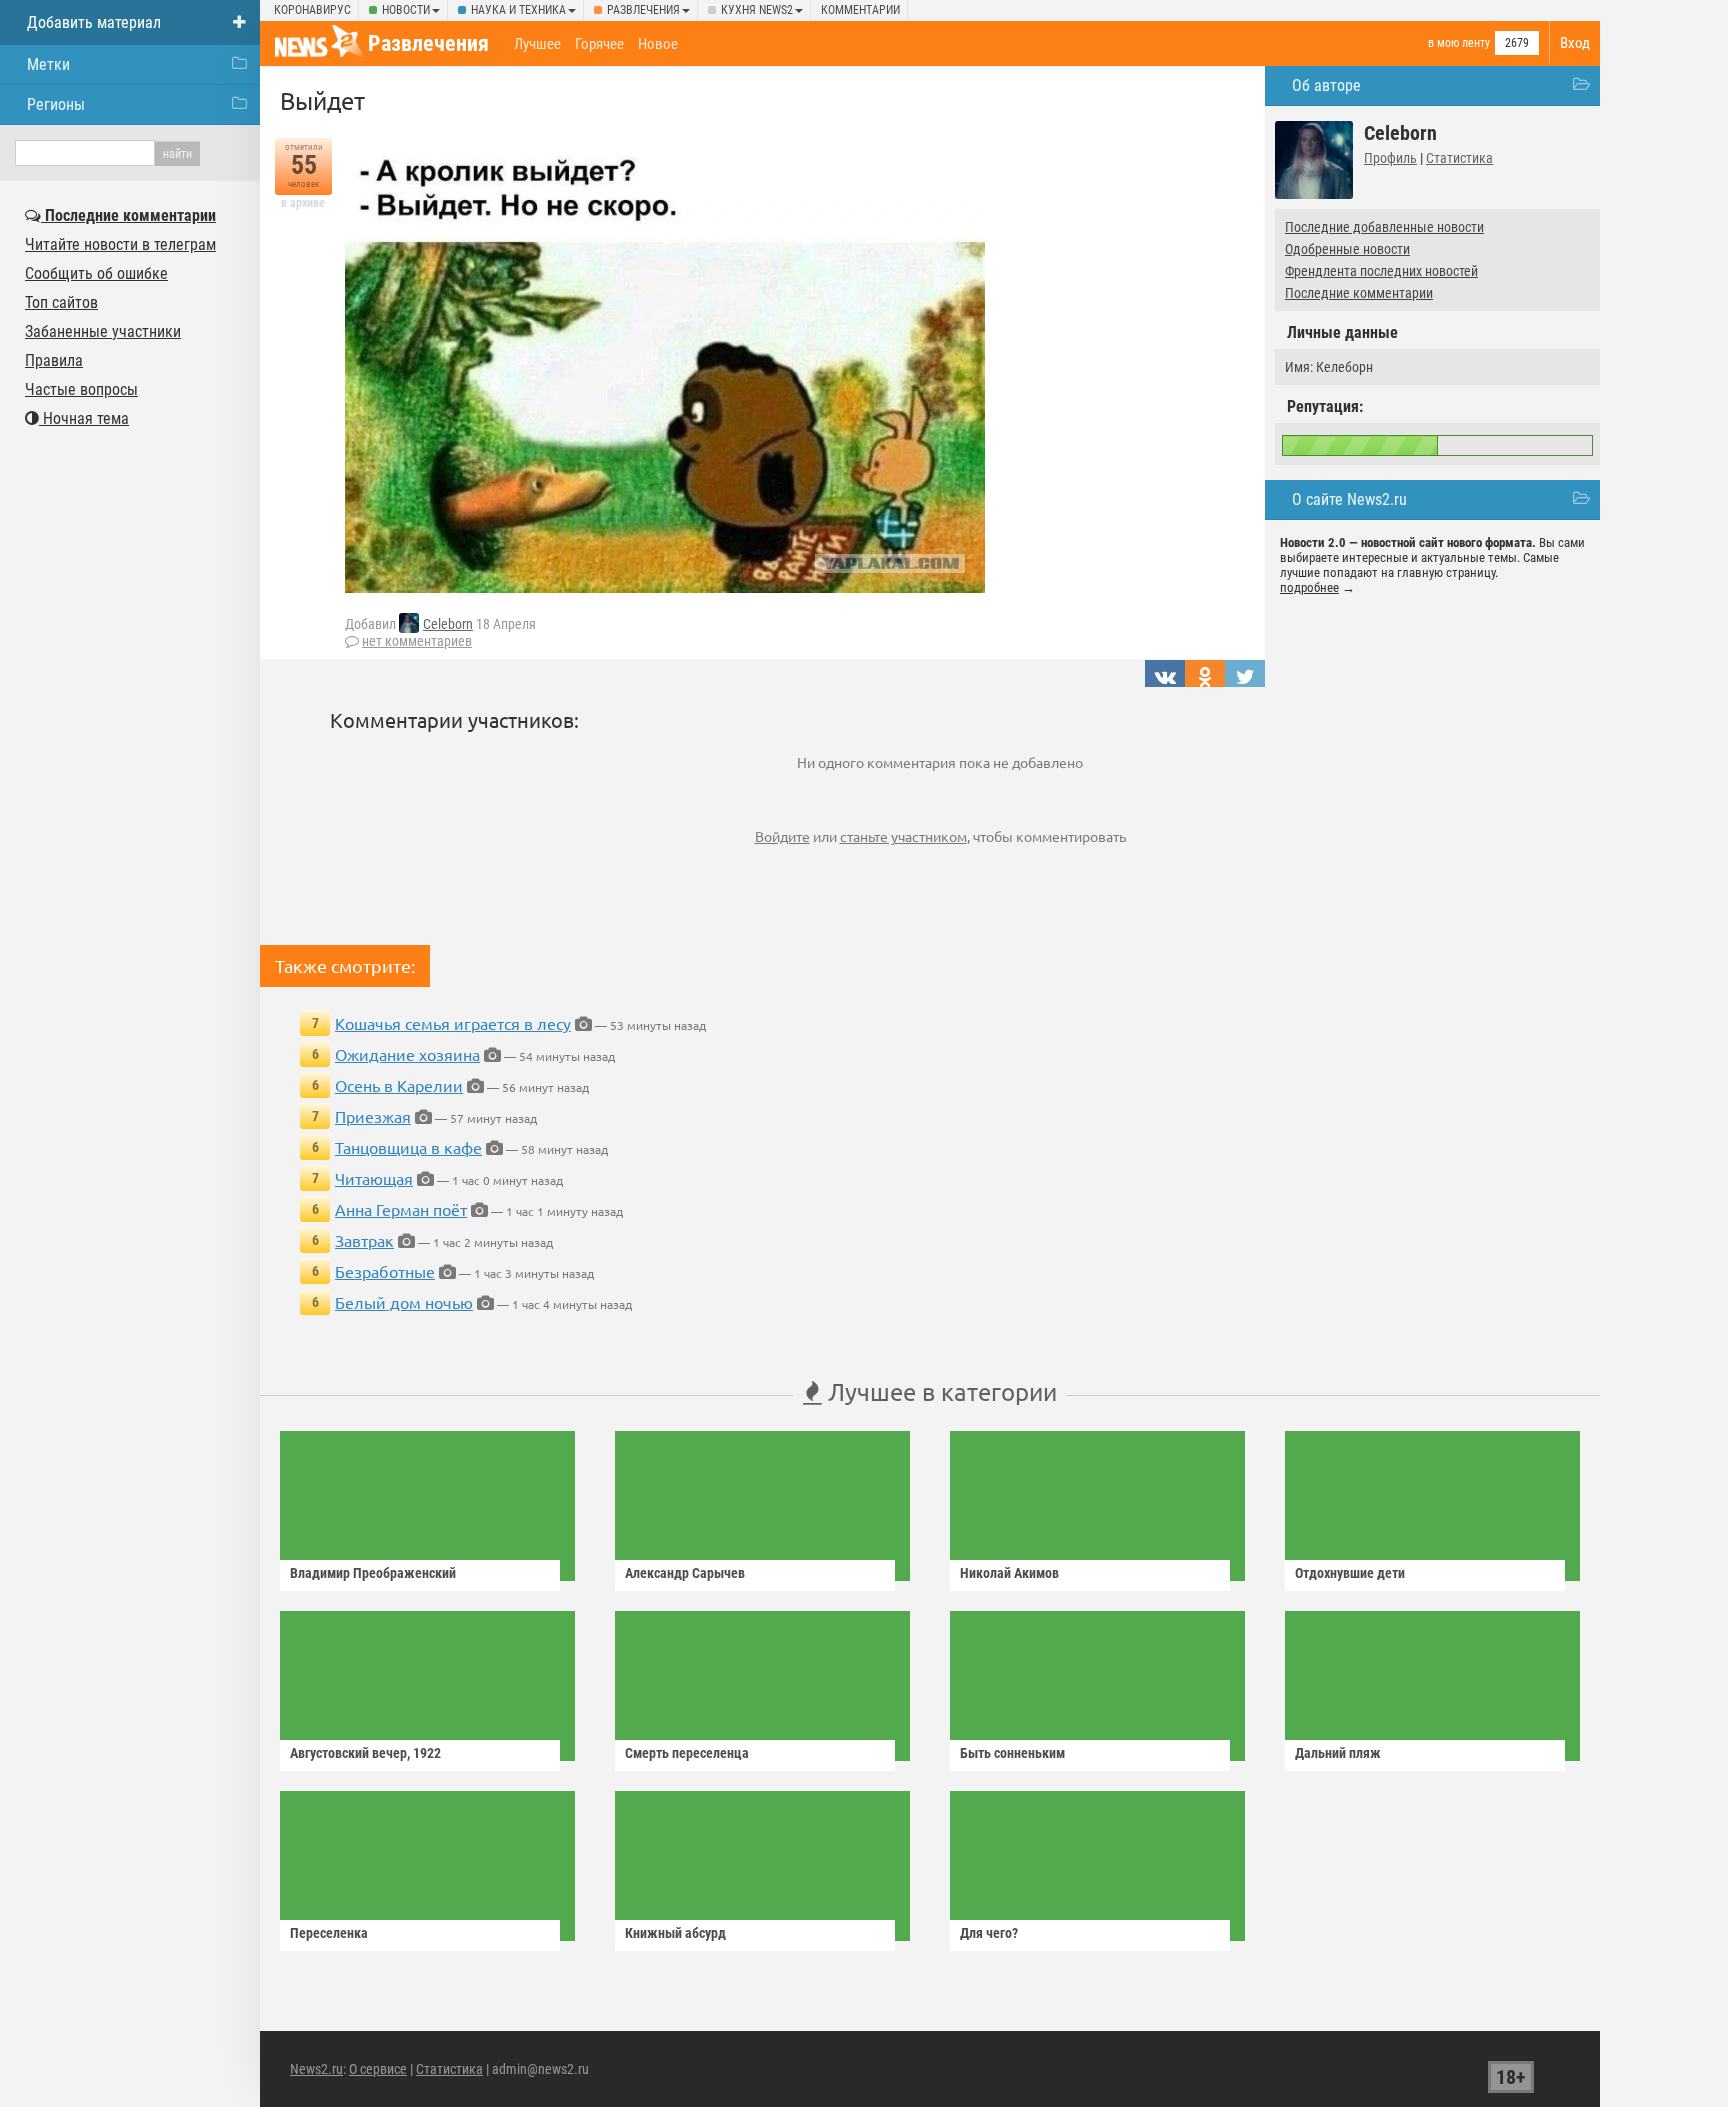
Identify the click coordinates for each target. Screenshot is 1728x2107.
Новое (658, 44)
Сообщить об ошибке (96, 273)
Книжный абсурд (675, 1933)
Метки (48, 64)
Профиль (1390, 158)
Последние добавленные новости (1384, 227)
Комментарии (860, 10)
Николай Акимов (1009, 1573)
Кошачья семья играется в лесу (453, 1023)
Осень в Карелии (399, 1085)
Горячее (599, 44)
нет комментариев (417, 641)
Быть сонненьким (1012, 1753)
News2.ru (316, 2069)
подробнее (1309, 587)
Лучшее (537, 44)
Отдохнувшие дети (1350, 1573)
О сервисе (378, 2069)
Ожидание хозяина (407, 1054)
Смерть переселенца (687, 1753)
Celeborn (448, 624)
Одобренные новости (1347, 249)
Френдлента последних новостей (1381, 271)
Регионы (56, 104)
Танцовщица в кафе (408, 1147)
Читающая (374, 1178)
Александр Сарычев (685, 1573)
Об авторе (1326, 85)
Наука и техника (518, 10)
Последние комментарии (1359, 293)
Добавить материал (94, 22)
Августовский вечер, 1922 (365, 1753)
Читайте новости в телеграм (120, 244)
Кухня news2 (757, 10)
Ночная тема (84, 418)
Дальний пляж (1338, 1753)
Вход (1575, 43)
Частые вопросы (81, 389)
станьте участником (903, 836)
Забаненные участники (103, 331)
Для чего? (989, 1933)
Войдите (782, 836)
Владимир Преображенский (373, 1573)
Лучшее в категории (939, 1391)
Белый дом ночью (404, 1302)
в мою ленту (1459, 43)
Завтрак (364, 1240)
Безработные (385, 1271)
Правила (54, 360)
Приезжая (373, 1116)
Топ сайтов (61, 302)
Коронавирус (312, 10)
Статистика (1459, 158)
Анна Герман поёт (401, 1209)
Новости (406, 10)
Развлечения (643, 10)
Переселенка (329, 1933)
